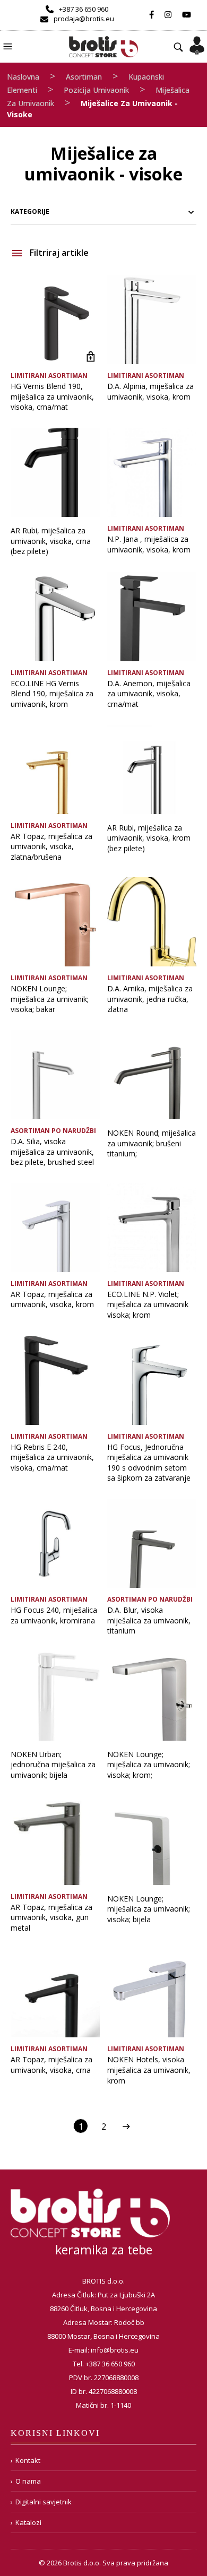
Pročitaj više (90, 356)
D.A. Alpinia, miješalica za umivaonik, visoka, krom (150, 391)
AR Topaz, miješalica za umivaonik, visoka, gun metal (51, 1917)
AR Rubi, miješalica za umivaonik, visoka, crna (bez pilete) (51, 541)
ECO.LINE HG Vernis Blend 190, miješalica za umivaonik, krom (52, 694)
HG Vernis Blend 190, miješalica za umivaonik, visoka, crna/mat (52, 396)
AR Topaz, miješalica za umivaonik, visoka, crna (51, 2065)
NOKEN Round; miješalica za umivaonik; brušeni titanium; (152, 1143)
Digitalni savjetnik (44, 2502)
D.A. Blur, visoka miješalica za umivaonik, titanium (149, 1620)
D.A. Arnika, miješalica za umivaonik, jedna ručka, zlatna (150, 999)
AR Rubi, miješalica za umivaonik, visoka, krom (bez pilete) (149, 838)
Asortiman (84, 77)
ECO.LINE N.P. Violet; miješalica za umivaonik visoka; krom (148, 1304)
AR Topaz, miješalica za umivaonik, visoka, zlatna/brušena (51, 846)
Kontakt (28, 2460)
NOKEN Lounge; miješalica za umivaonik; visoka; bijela (149, 1909)
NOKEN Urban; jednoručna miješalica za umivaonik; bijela (53, 1765)
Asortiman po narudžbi (53, 1131)
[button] (9, 45)
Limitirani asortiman (49, 375)
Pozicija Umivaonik (96, 90)
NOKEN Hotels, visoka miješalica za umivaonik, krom (149, 2070)
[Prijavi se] (197, 42)
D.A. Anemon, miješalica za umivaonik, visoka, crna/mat (149, 694)
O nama (28, 2481)
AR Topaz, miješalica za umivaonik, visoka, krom (52, 1299)
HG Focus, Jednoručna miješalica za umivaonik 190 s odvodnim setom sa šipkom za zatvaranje (149, 1463)
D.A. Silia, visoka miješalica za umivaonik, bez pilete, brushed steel (52, 1152)
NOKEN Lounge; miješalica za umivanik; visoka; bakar (50, 999)
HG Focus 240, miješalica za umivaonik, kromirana (54, 1615)
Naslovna (23, 77)
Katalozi (28, 2522)
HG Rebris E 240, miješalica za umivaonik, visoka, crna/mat (52, 1457)
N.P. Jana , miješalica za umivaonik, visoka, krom (149, 544)
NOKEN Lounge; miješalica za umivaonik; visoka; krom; (149, 1765)
